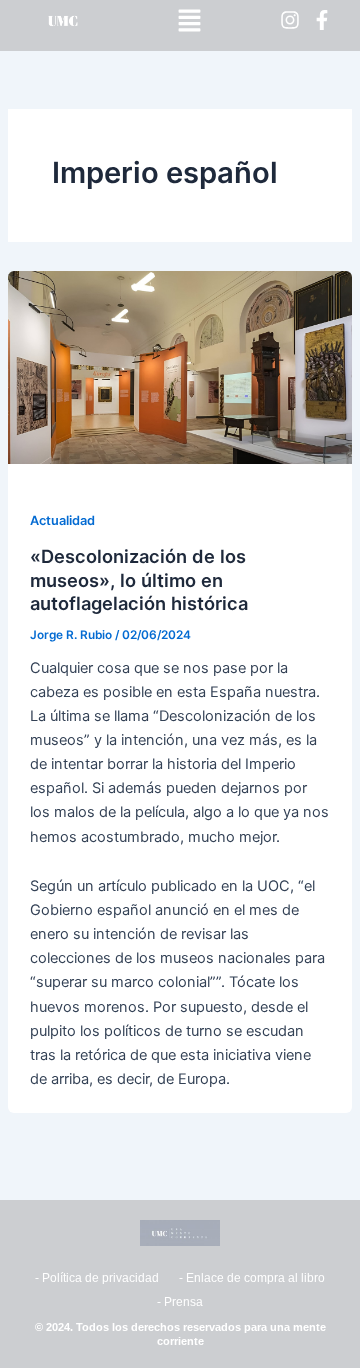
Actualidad (62, 520)
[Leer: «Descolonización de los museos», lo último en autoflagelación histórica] (180, 367)
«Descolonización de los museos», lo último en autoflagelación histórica (139, 579)
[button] (189, 20)
